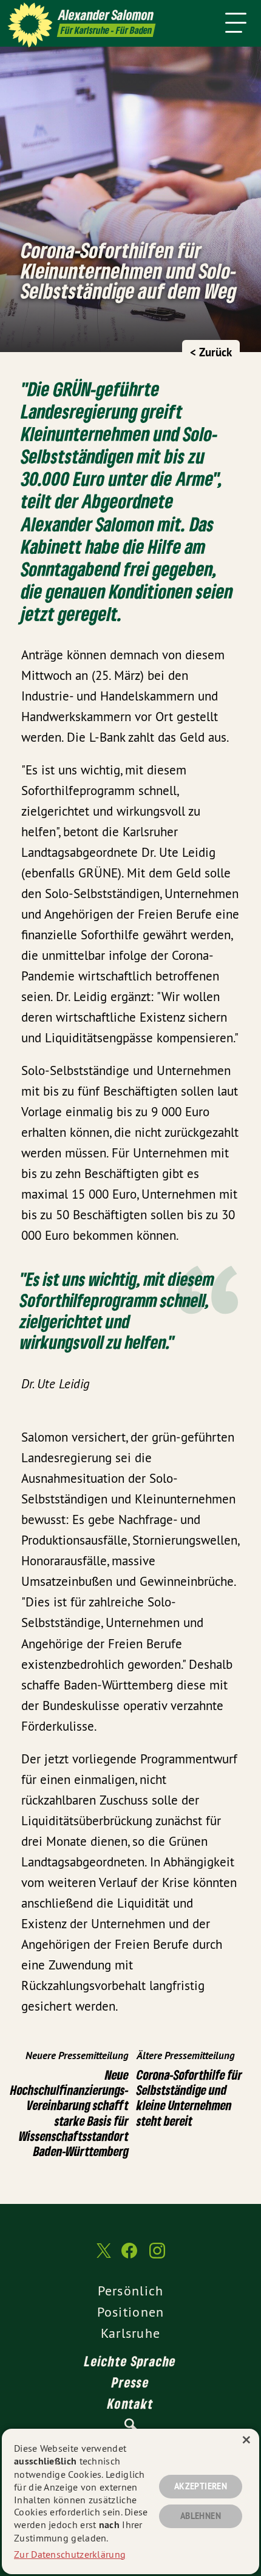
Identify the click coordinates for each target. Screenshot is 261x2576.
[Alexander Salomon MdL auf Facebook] (129, 2257)
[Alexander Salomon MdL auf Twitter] (103, 2257)
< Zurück (211, 352)
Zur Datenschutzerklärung (70, 2554)
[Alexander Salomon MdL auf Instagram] (157, 2257)
